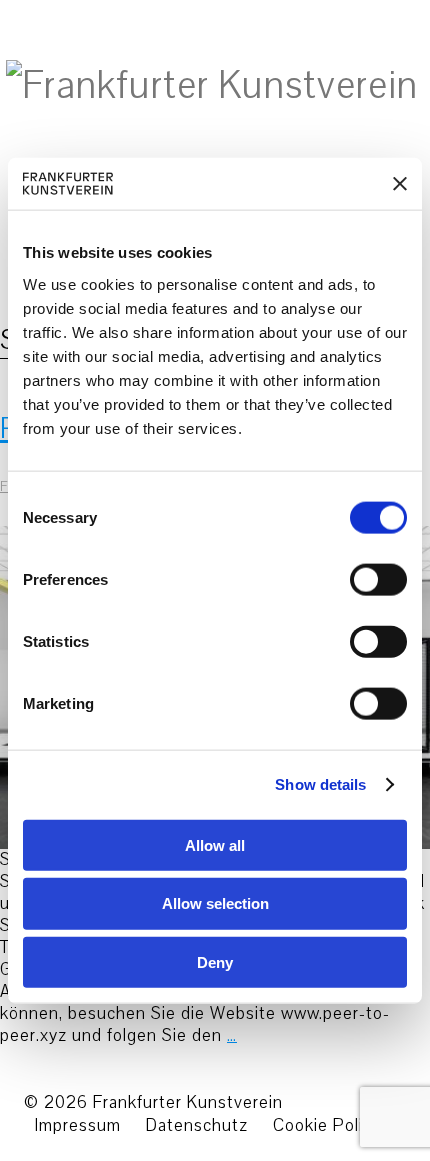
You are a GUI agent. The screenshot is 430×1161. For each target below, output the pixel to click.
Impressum (77, 1125)
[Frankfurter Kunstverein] (212, 86)
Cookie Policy (327, 1125)
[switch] (356, 579)
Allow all (215, 844)
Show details (320, 784)
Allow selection (215, 903)
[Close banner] (400, 183)
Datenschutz (197, 1125)
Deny (215, 962)
